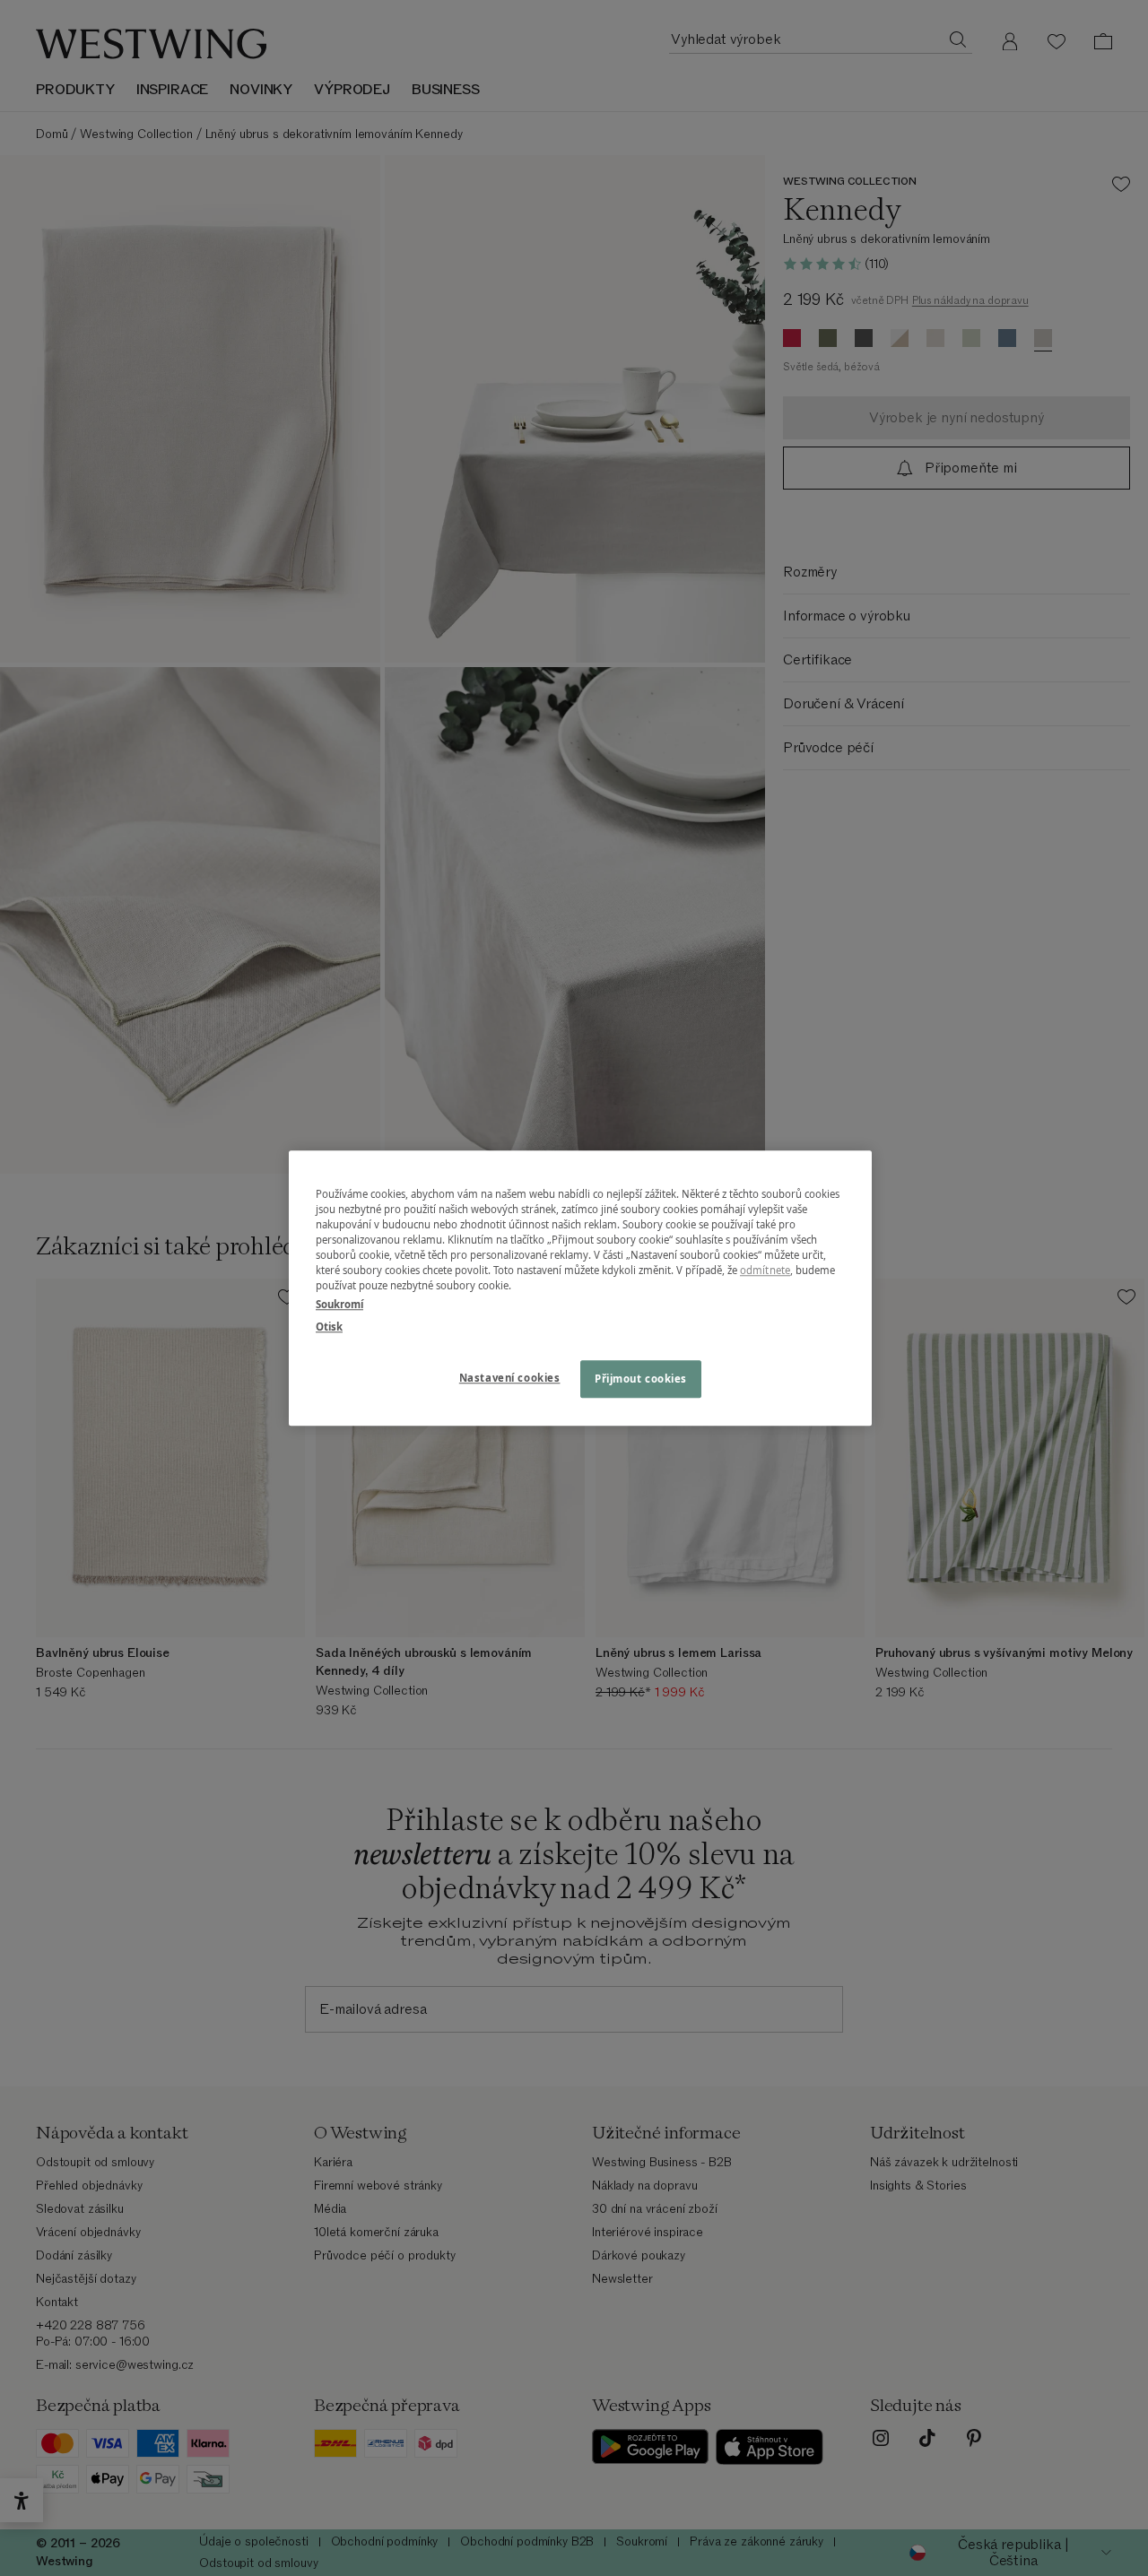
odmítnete (765, 1270)
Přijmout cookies (641, 1379)
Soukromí (339, 1304)
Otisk (329, 1327)
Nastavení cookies (510, 1378)
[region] (580, 1288)
